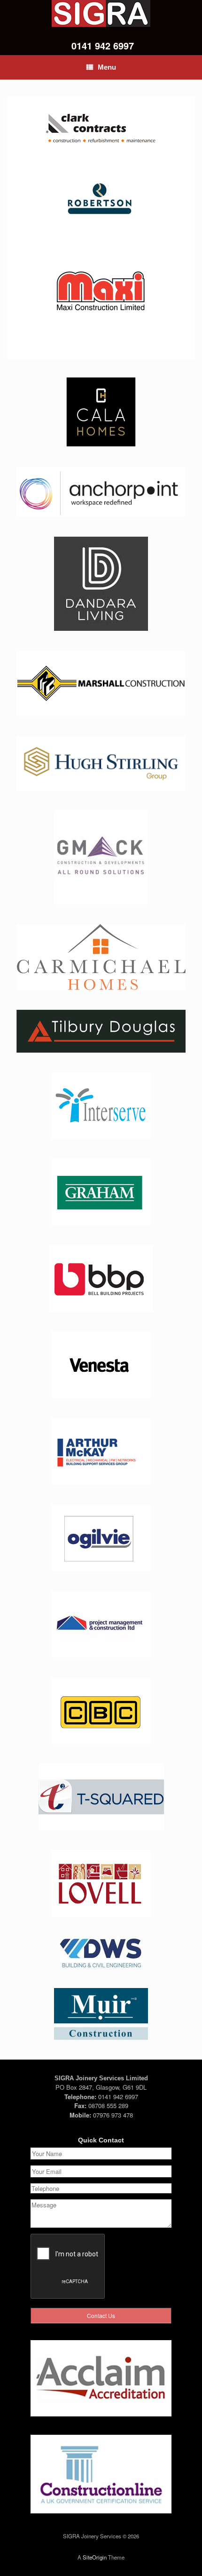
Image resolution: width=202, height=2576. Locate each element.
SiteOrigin (95, 2557)
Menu (107, 67)
